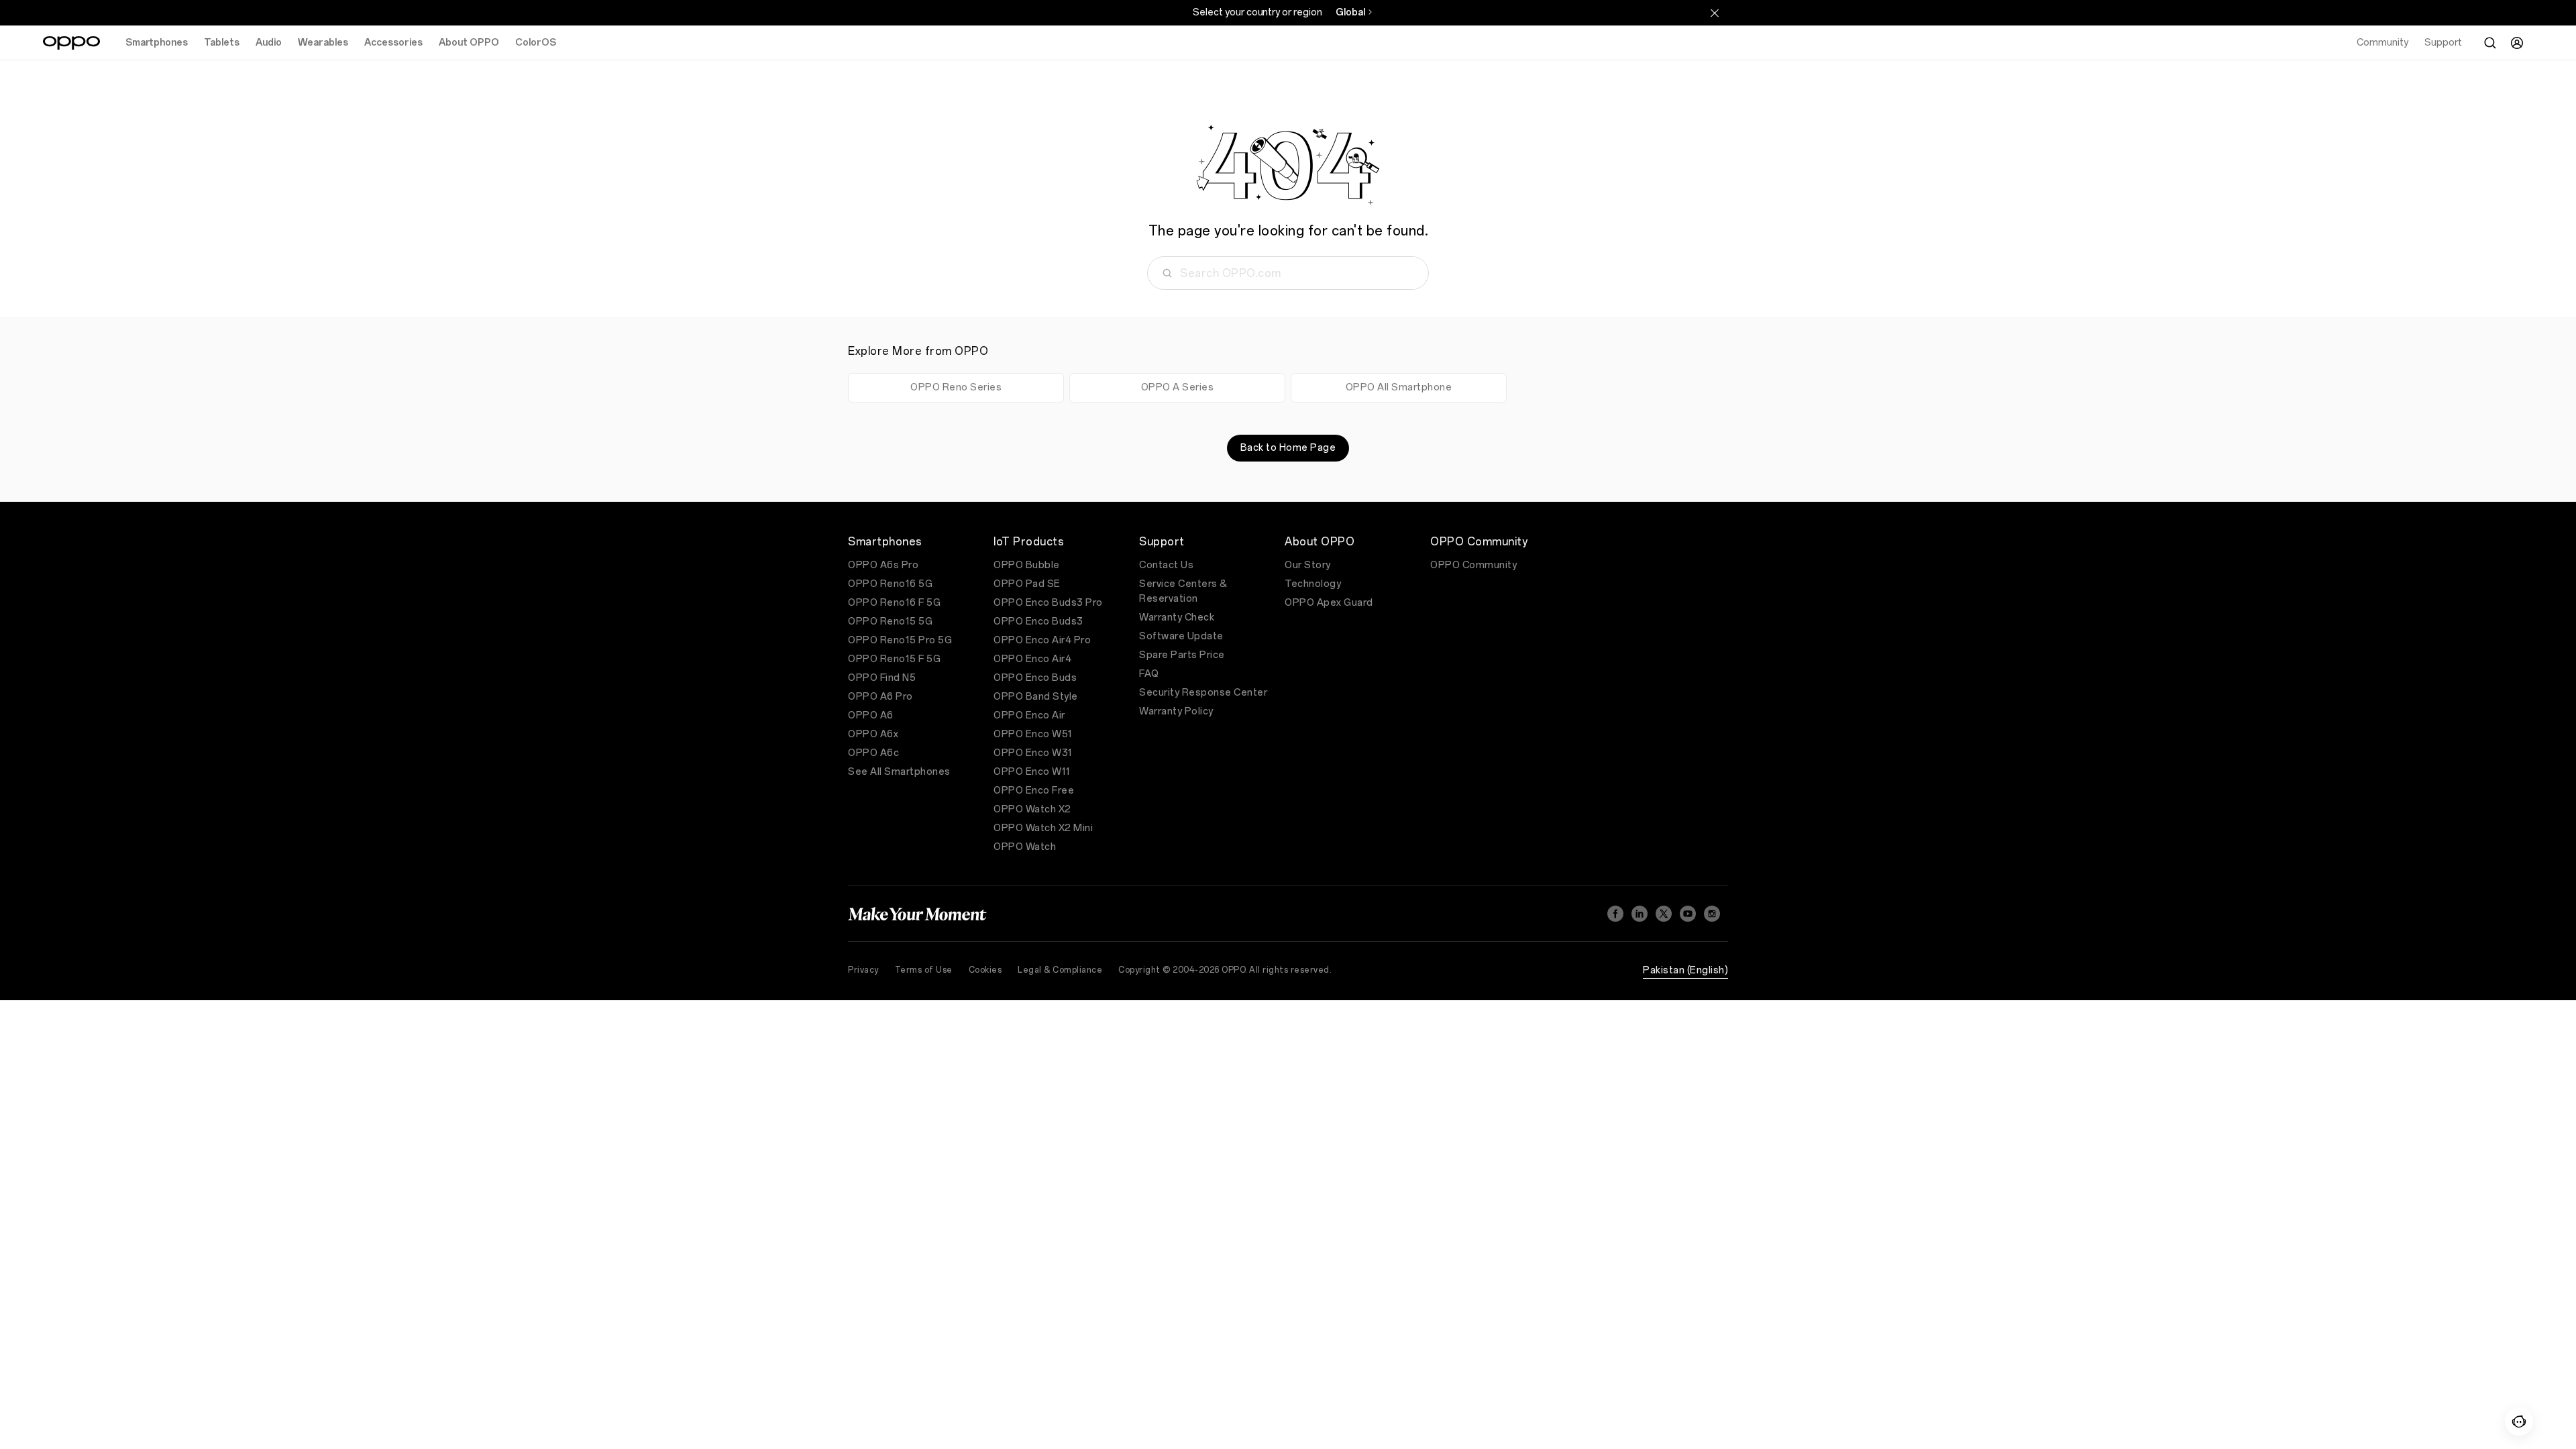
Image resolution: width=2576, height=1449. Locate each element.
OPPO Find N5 (882, 678)
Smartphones (157, 43)
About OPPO (469, 43)
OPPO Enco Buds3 (1038, 622)
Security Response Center (1203, 693)
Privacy (863, 970)
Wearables (323, 43)
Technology (1313, 584)
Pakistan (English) (1685, 970)
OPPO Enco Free (1034, 791)
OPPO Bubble (1027, 565)
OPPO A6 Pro (880, 697)
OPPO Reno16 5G (890, 584)
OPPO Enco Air (1029, 715)
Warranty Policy (1176, 711)
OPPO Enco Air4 (1032, 659)
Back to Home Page (1288, 448)
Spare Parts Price (1182, 655)
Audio (269, 43)
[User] (2517, 43)
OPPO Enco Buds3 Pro (1048, 603)
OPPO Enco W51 (1033, 734)
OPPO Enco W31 (1033, 753)
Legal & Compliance (1060, 970)
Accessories (393, 43)
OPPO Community (1473, 565)
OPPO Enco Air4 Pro (1042, 640)
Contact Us (1166, 565)
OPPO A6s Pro (883, 565)
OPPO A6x (873, 734)
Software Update (1181, 636)
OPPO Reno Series (956, 387)
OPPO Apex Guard (1329, 603)
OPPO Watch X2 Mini (1043, 828)
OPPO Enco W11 (1032, 772)
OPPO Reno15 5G (890, 622)
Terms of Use (924, 970)
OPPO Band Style (1036, 697)
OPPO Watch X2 (1032, 809)
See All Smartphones (899, 772)
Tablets (222, 43)
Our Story (1308, 565)
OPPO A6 (871, 715)
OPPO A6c (873, 753)
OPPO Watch (1025, 847)
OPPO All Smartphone (1399, 387)
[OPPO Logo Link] (71, 43)
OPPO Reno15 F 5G (894, 659)
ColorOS (536, 43)
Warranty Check (1177, 618)
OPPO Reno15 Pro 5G (900, 640)
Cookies (985, 970)
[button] (2519, 1421)
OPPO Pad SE (1027, 584)
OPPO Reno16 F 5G (894, 603)
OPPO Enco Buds (1035, 678)
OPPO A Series (1178, 387)
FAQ (1149, 674)
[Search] (2490, 43)
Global (1350, 12)
